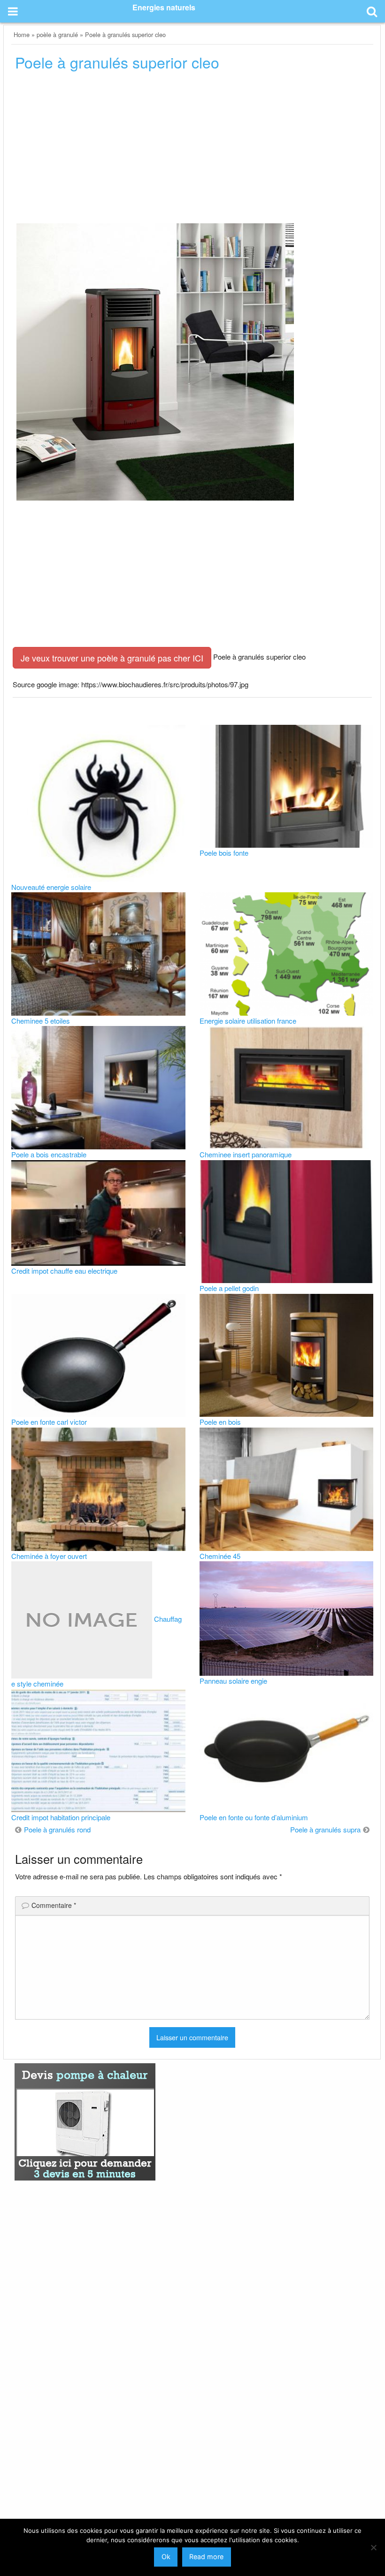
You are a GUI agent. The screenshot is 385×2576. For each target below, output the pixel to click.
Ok (166, 2557)
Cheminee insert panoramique (246, 1154)
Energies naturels (164, 7)
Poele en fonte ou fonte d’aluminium (254, 1817)
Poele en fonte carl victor (49, 1422)
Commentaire (54, 1905)
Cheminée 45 (220, 1556)
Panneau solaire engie (233, 1681)
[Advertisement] (192, 150)
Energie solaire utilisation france (248, 1021)
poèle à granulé (57, 34)
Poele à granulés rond (57, 1829)
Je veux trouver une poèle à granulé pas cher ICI (112, 658)
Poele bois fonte (224, 853)
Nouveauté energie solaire (51, 887)
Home (22, 34)
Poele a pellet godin (229, 1288)
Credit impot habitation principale (61, 1817)
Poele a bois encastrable (49, 1154)
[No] (373, 2547)
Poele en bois (220, 1422)
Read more (206, 2557)
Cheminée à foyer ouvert (49, 1556)
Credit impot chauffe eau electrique (64, 1271)
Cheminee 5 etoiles (41, 1021)
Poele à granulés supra (325, 1829)
